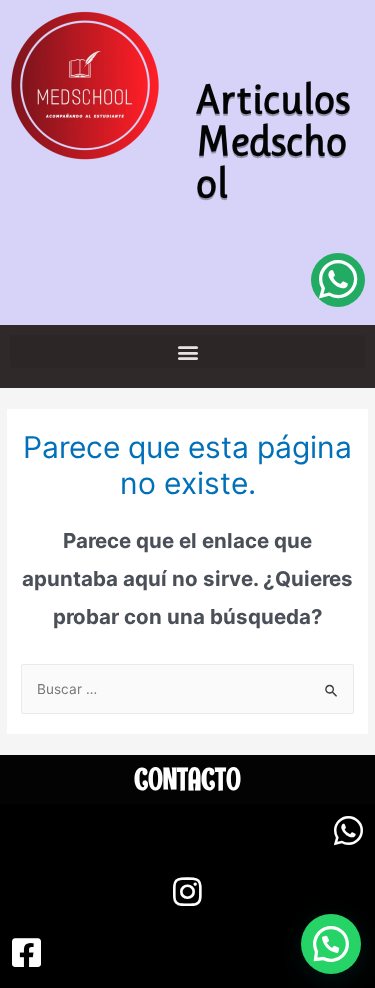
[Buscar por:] (187, 689)
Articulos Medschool (273, 141)
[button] (187, 351)
